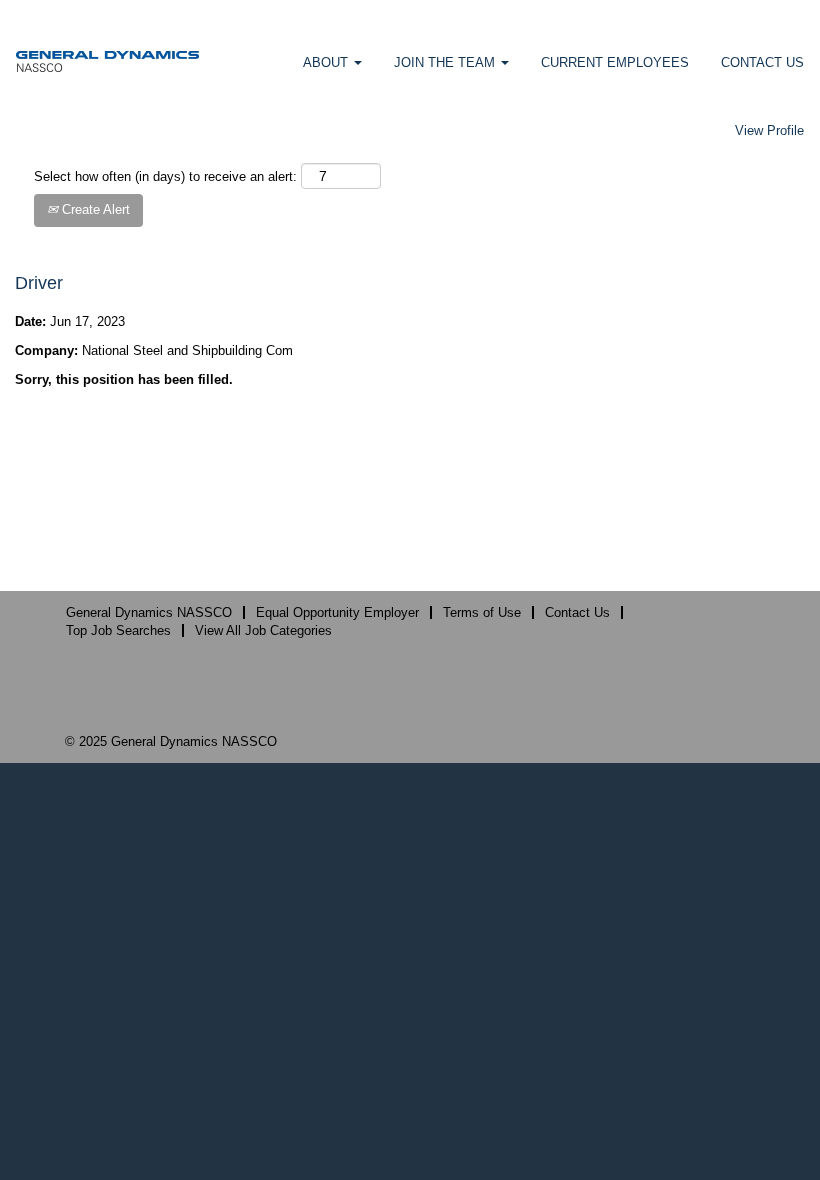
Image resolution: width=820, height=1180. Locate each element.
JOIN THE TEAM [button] (446, 62)
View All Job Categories (263, 630)
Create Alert (94, 209)
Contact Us (577, 612)
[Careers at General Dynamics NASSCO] (107, 60)
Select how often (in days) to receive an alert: (165, 176)
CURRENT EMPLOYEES (615, 62)
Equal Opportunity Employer (337, 612)
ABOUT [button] (327, 62)
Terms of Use (482, 612)
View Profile (769, 130)
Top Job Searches (118, 630)
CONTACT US (762, 62)
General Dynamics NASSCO (149, 612)
